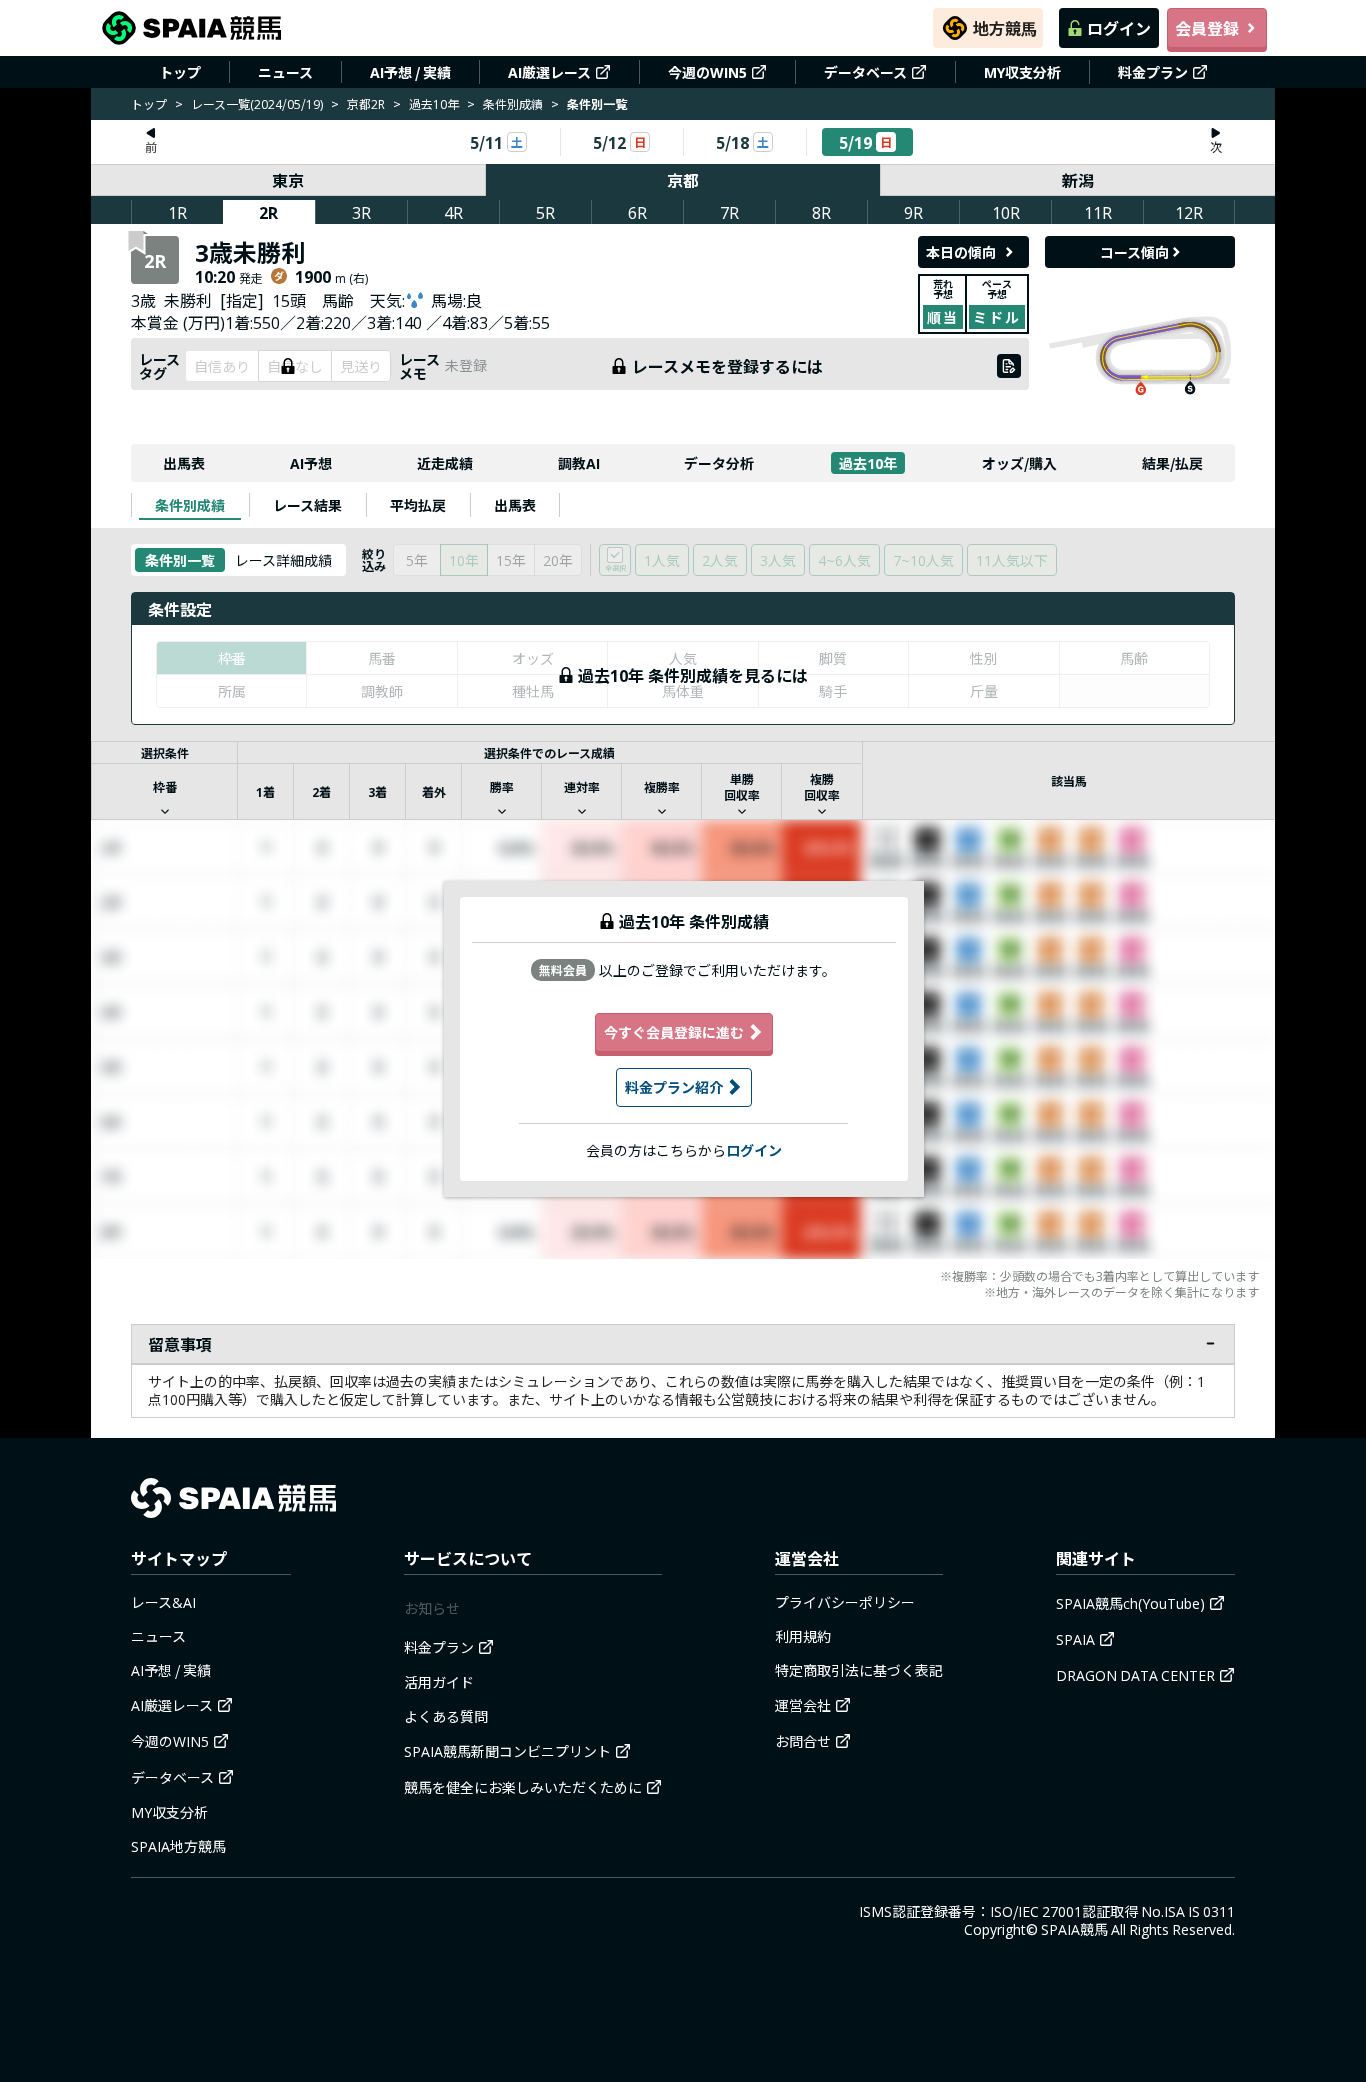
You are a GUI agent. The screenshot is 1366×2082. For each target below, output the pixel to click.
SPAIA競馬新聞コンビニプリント (507, 1751)
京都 (683, 180)
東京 (288, 180)
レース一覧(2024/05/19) (257, 103)
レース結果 (307, 505)
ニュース (285, 72)
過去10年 (434, 103)
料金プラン (1153, 72)
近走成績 (445, 463)
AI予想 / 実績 (410, 72)
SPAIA (1075, 1639)
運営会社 (803, 1705)
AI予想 (311, 463)
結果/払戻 (1172, 463)
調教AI (579, 463)
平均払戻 (418, 505)
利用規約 (803, 1636)
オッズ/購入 (1019, 463)
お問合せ (803, 1741)
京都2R (366, 103)
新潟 (1078, 180)
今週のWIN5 (707, 72)
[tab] (190, 505)
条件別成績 (513, 103)
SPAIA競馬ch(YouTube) (1130, 1603)
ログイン (1119, 28)
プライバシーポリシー (845, 1602)
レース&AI (163, 1602)
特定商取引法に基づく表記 (859, 1670)
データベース (865, 72)
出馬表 (184, 463)
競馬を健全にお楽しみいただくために (523, 1787)
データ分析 (719, 463)
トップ (180, 72)
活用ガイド (439, 1682)
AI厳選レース (549, 72)
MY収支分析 (1022, 72)
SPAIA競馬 (1074, 1929)
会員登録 (1207, 28)
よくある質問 (446, 1716)
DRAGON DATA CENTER (1135, 1675)
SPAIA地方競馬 (178, 1846)
